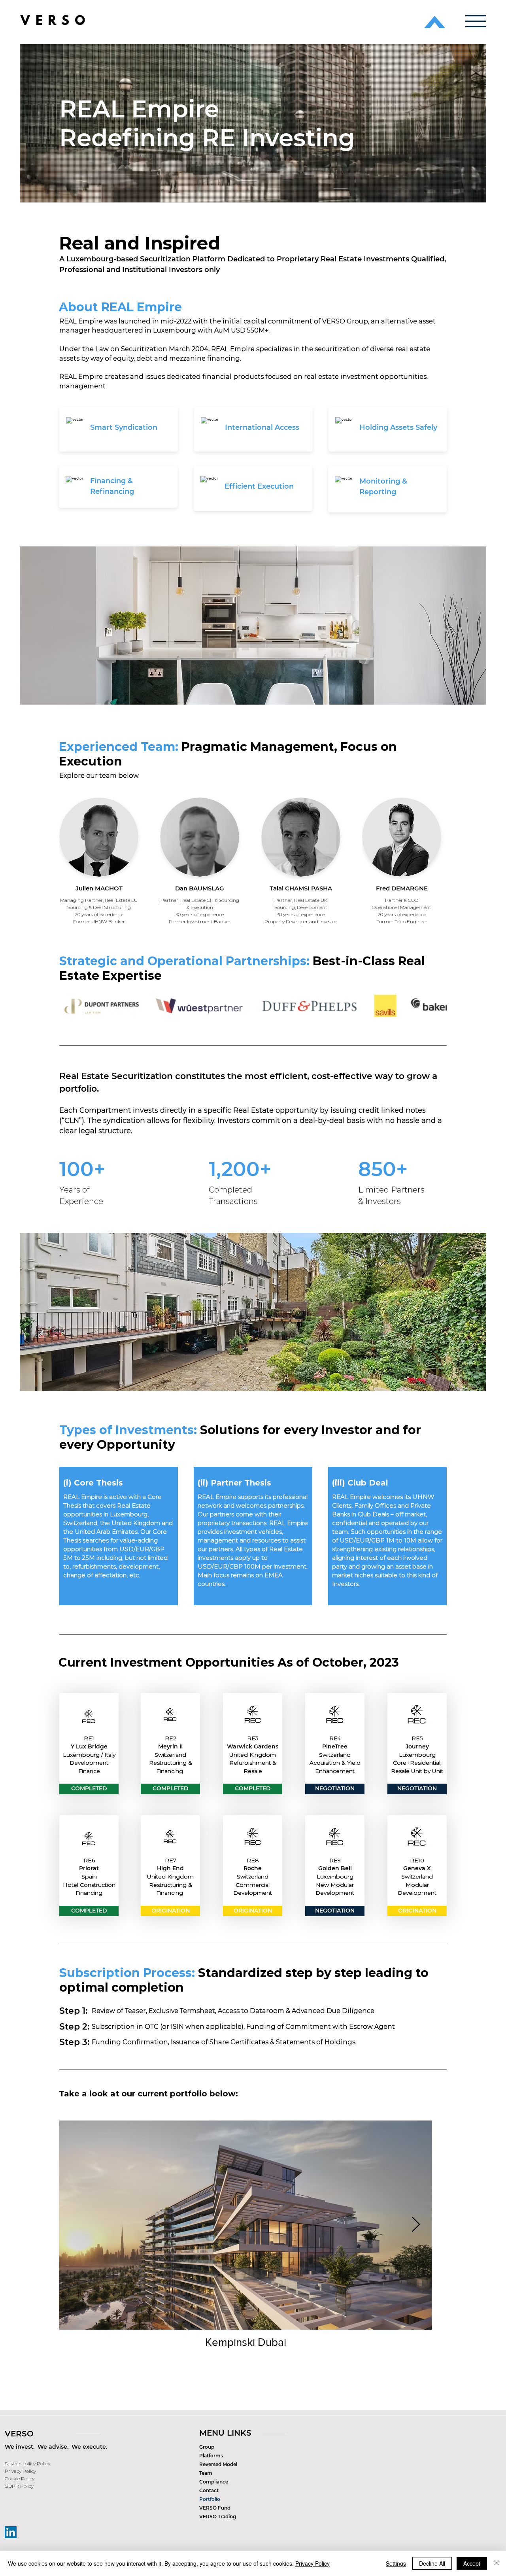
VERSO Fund (215, 2508)
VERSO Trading (218, 2516)
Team (206, 2473)
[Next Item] (416, 2225)
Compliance (214, 2482)
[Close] (497, 2563)
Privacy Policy (312, 2563)
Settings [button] (396, 2563)
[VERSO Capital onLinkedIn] (11, 2532)
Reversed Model (218, 2464)
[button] (476, 21)
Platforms (211, 2456)
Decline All (432, 2563)
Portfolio (210, 2499)
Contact (209, 2490)
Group (207, 2447)
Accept (472, 2563)
